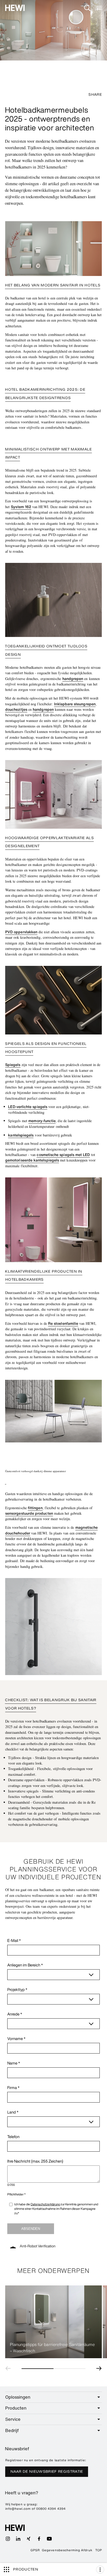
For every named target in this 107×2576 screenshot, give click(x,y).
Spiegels (13, 1065)
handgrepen (73, 679)
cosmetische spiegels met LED (63, 1155)
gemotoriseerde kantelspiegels (32, 1160)
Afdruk (86, 2550)
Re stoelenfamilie (63, 1323)
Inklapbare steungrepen (75, 704)
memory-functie (42, 1121)
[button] (9, 2368)
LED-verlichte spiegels (28, 1107)
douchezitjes (16, 709)
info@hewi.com (18, 2509)
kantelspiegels (21, 1135)
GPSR (35, 2550)
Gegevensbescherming (61, 2550)
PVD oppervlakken (21, 932)
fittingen (35, 1508)
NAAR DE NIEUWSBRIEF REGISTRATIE (47, 2472)
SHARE (95, 95)
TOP (99, 2550)
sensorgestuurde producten (29, 1513)
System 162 (21, 507)
